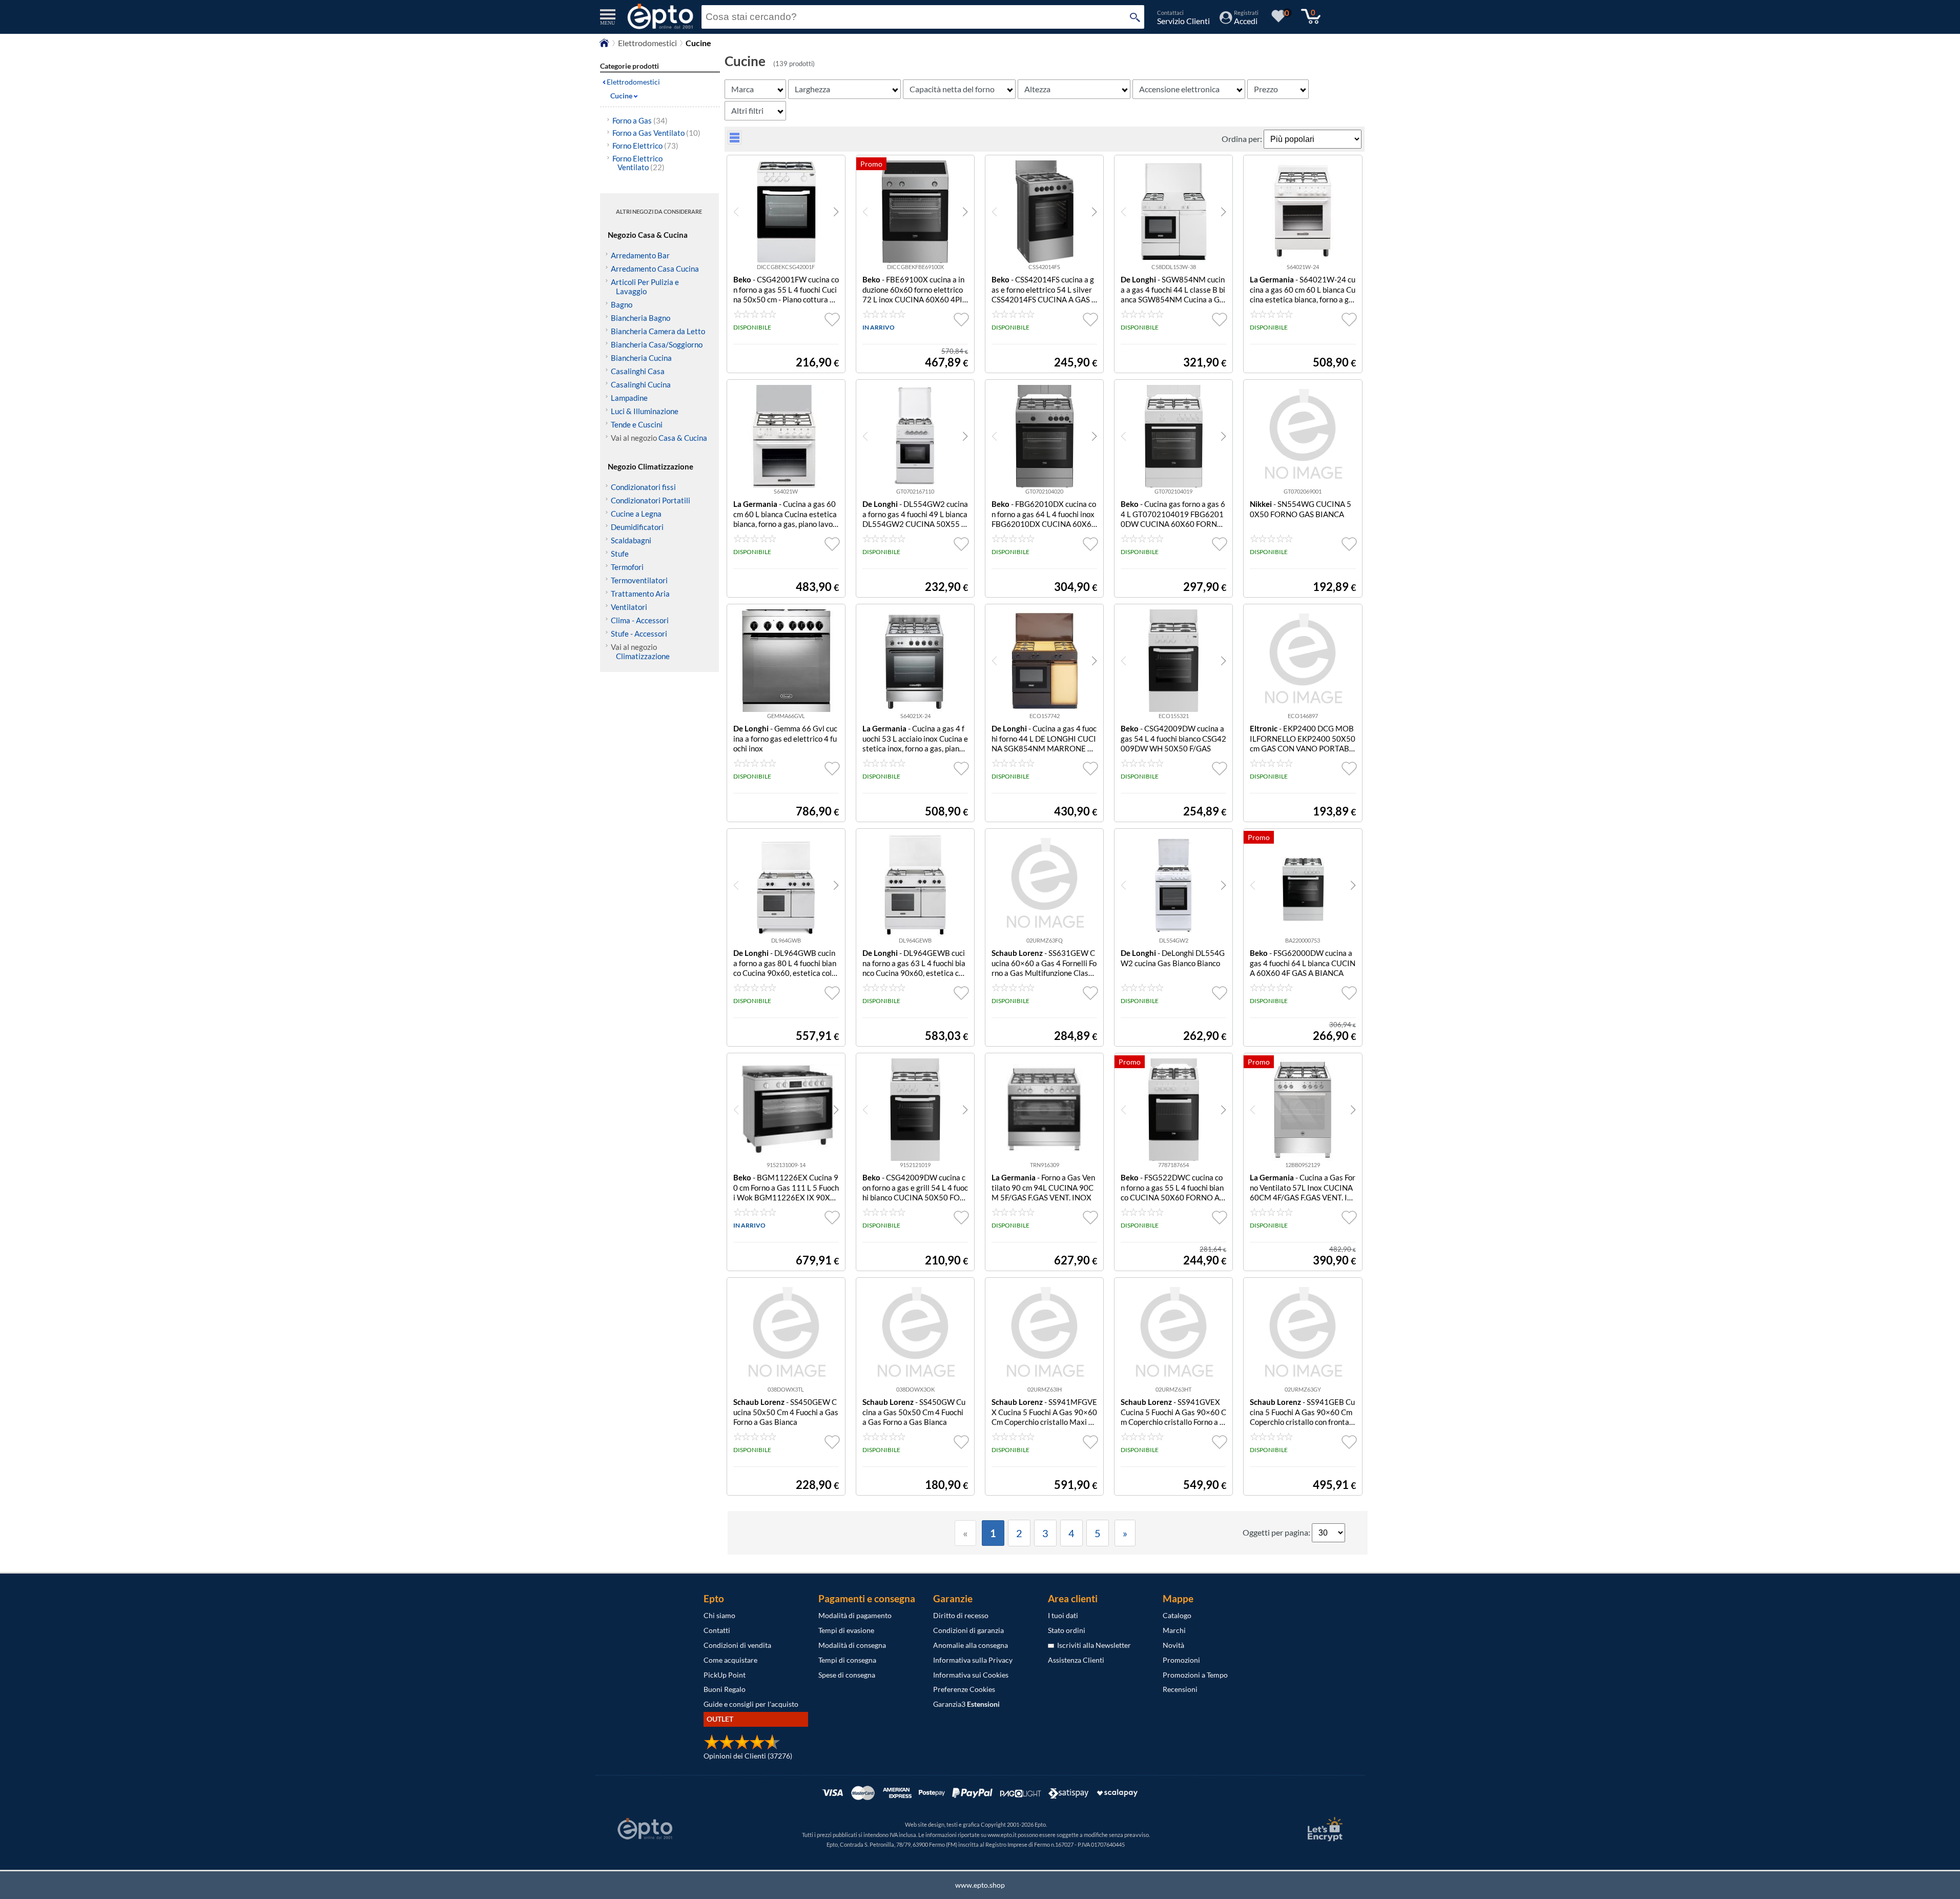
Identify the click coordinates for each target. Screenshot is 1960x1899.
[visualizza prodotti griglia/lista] (735, 141)
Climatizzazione (643, 656)
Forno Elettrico (645, 146)
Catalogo (1177, 1615)
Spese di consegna (847, 1675)
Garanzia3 (966, 1704)
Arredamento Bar (640, 255)
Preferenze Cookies (964, 1689)
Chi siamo (719, 1615)
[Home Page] (604, 45)
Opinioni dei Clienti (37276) (748, 1756)
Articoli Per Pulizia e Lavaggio (645, 287)
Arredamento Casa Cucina (655, 269)
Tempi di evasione (846, 1630)
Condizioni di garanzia (968, 1630)
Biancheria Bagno (641, 318)
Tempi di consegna (847, 1660)
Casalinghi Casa (638, 371)
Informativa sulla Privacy (973, 1660)
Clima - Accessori (640, 620)
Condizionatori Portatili (651, 500)
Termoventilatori (639, 580)
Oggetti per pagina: (1277, 1532)
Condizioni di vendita (737, 1645)
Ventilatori (629, 607)
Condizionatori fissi (643, 487)
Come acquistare (730, 1660)
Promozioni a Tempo (1195, 1675)
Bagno (622, 304)
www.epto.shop (980, 1885)
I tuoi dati (1063, 1615)
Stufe (620, 554)
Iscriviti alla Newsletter (1092, 1645)
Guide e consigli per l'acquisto (751, 1704)
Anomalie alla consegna (971, 1645)
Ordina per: (1243, 139)
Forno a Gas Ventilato (656, 133)
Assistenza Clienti (1076, 1660)
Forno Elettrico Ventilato (638, 163)
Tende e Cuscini (637, 424)
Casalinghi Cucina (641, 384)
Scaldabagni (631, 540)
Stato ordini (1067, 1630)
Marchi (1174, 1630)
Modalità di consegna (852, 1645)
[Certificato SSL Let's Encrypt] (1324, 1829)
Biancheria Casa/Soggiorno (657, 344)
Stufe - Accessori (639, 634)
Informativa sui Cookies (971, 1675)
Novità (1173, 1645)
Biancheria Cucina (641, 358)
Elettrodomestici (647, 43)
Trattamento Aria (640, 594)
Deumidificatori (637, 527)
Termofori (627, 567)
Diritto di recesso (961, 1615)
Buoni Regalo (725, 1689)
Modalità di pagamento (855, 1615)
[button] (836, 212)
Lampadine (629, 398)
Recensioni (1180, 1689)
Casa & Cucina (683, 438)
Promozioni (1181, 1660)
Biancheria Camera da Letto (658, 331)
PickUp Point (725, 1675)
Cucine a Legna (636, 514)
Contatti (717, 1630)
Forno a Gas (640, 120)
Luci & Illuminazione (645, 411)
